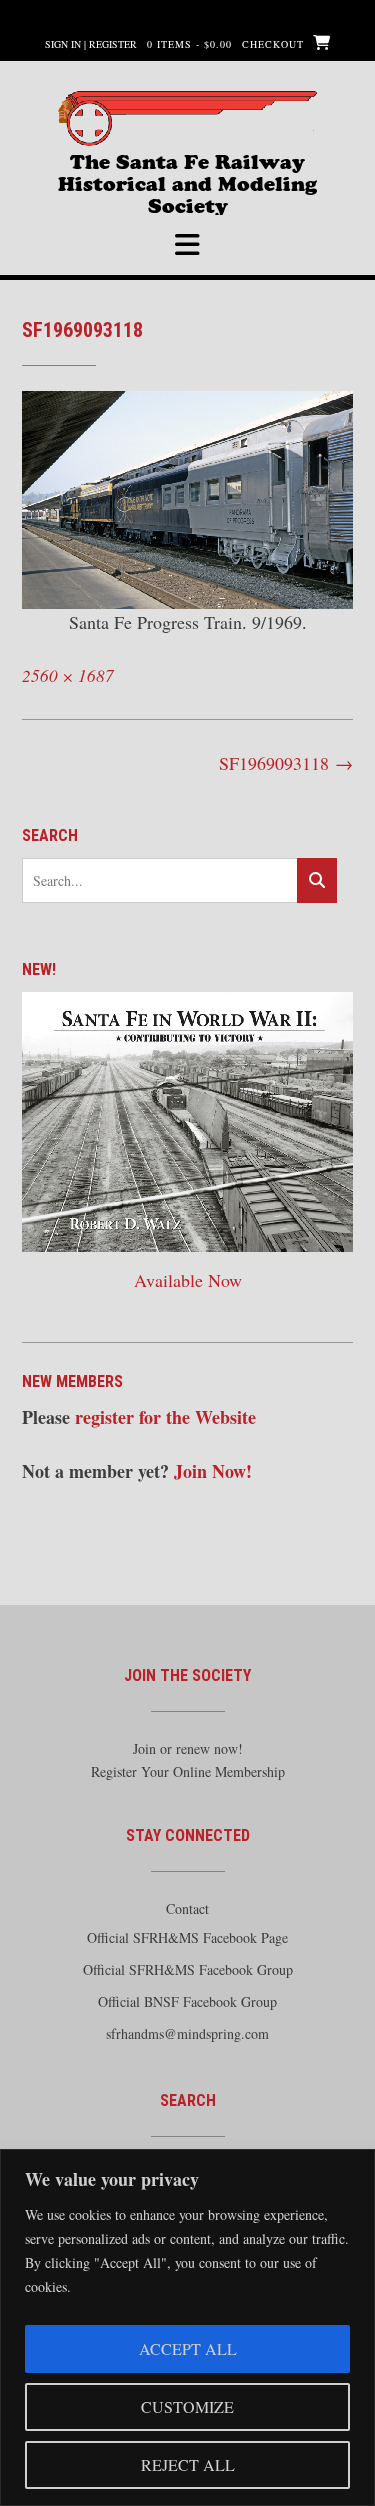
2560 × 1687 (68, 675)
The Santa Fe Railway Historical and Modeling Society (187, 170)
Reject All (188, 2464)
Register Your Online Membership (188, 1771)
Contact (187, 1908)
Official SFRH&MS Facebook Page (187, 1937)
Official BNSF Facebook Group (187, 2001)
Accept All (188, 2348)
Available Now (188, 1280)
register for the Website (165, 1417)
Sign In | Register (91, 44)
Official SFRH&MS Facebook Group (188, 1969)
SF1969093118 (286, 763)
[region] (187, 2327)
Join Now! (213, 1471)
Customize (187, 2406)
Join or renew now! (188, 1748)
